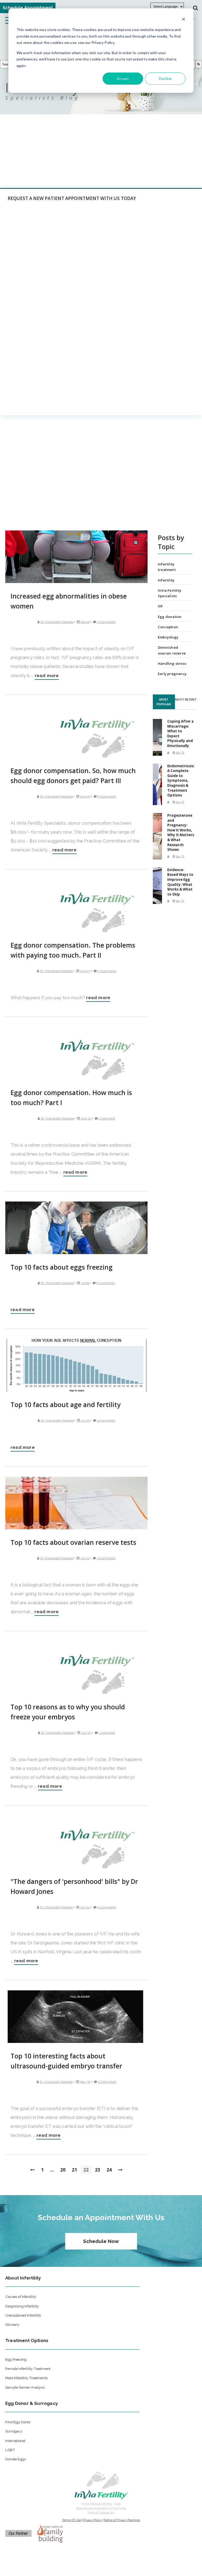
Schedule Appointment (28, 8)
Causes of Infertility (21, 2297)
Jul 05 (85, 1420)
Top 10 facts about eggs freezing (62, 1267)
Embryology (168, 637)
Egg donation (170, 617)
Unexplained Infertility (23, 2315)
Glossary (12, 2324)
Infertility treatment (167, 567)
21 (74, 2170)
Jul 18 (85, 1283)
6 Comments (107, 796)
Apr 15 (180, 856)
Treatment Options (27, 2340)
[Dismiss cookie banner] (184, 20)
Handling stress (172, 663)
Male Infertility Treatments (26, 2378)
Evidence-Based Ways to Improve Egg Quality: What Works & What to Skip (180, 882)
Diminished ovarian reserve (172, 650)
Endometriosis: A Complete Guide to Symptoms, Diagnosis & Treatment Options (181, 781)
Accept (123, 78)
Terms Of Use (72, 2520)
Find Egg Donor (18, 2422)
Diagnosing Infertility (22, 2306)
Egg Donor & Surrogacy (32, 2403)
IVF (160, 606)
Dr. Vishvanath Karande (57, 622)
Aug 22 (86, 1118)
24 (109, 2170)
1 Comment (107, 1118)
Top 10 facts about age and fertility (65, 1405)
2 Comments (106, 622)
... (52, 2170)
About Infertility (23, 2278)
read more (47, 676)
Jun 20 (86, 1733)
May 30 (85, 2082)
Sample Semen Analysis (25, 2387)
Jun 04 (85, 1907)
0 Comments (106, 1558)
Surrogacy (14, 2431)
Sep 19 (85, 622)
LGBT (10, 2450)
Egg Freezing (16, 2359)
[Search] (199, 64)
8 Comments (106, 1283)
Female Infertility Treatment (28, 2369)
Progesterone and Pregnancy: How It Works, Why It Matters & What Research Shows (181, 832)
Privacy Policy (92, 2520)
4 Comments (106, 1420)
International (15, 2441)
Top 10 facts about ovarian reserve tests (73, 1542)
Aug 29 (85, 796)
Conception (168, 627)
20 (63, 2170)
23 (98, 2170)
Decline (165, 78)
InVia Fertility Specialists (170, 593)
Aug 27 (85, 971)
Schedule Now (101, 2241)
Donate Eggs (16, 2459)
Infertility (166, 580)
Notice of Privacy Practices (122, 2520)
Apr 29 (180, 753)
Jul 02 (85, 1558)
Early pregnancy (172, 674)
